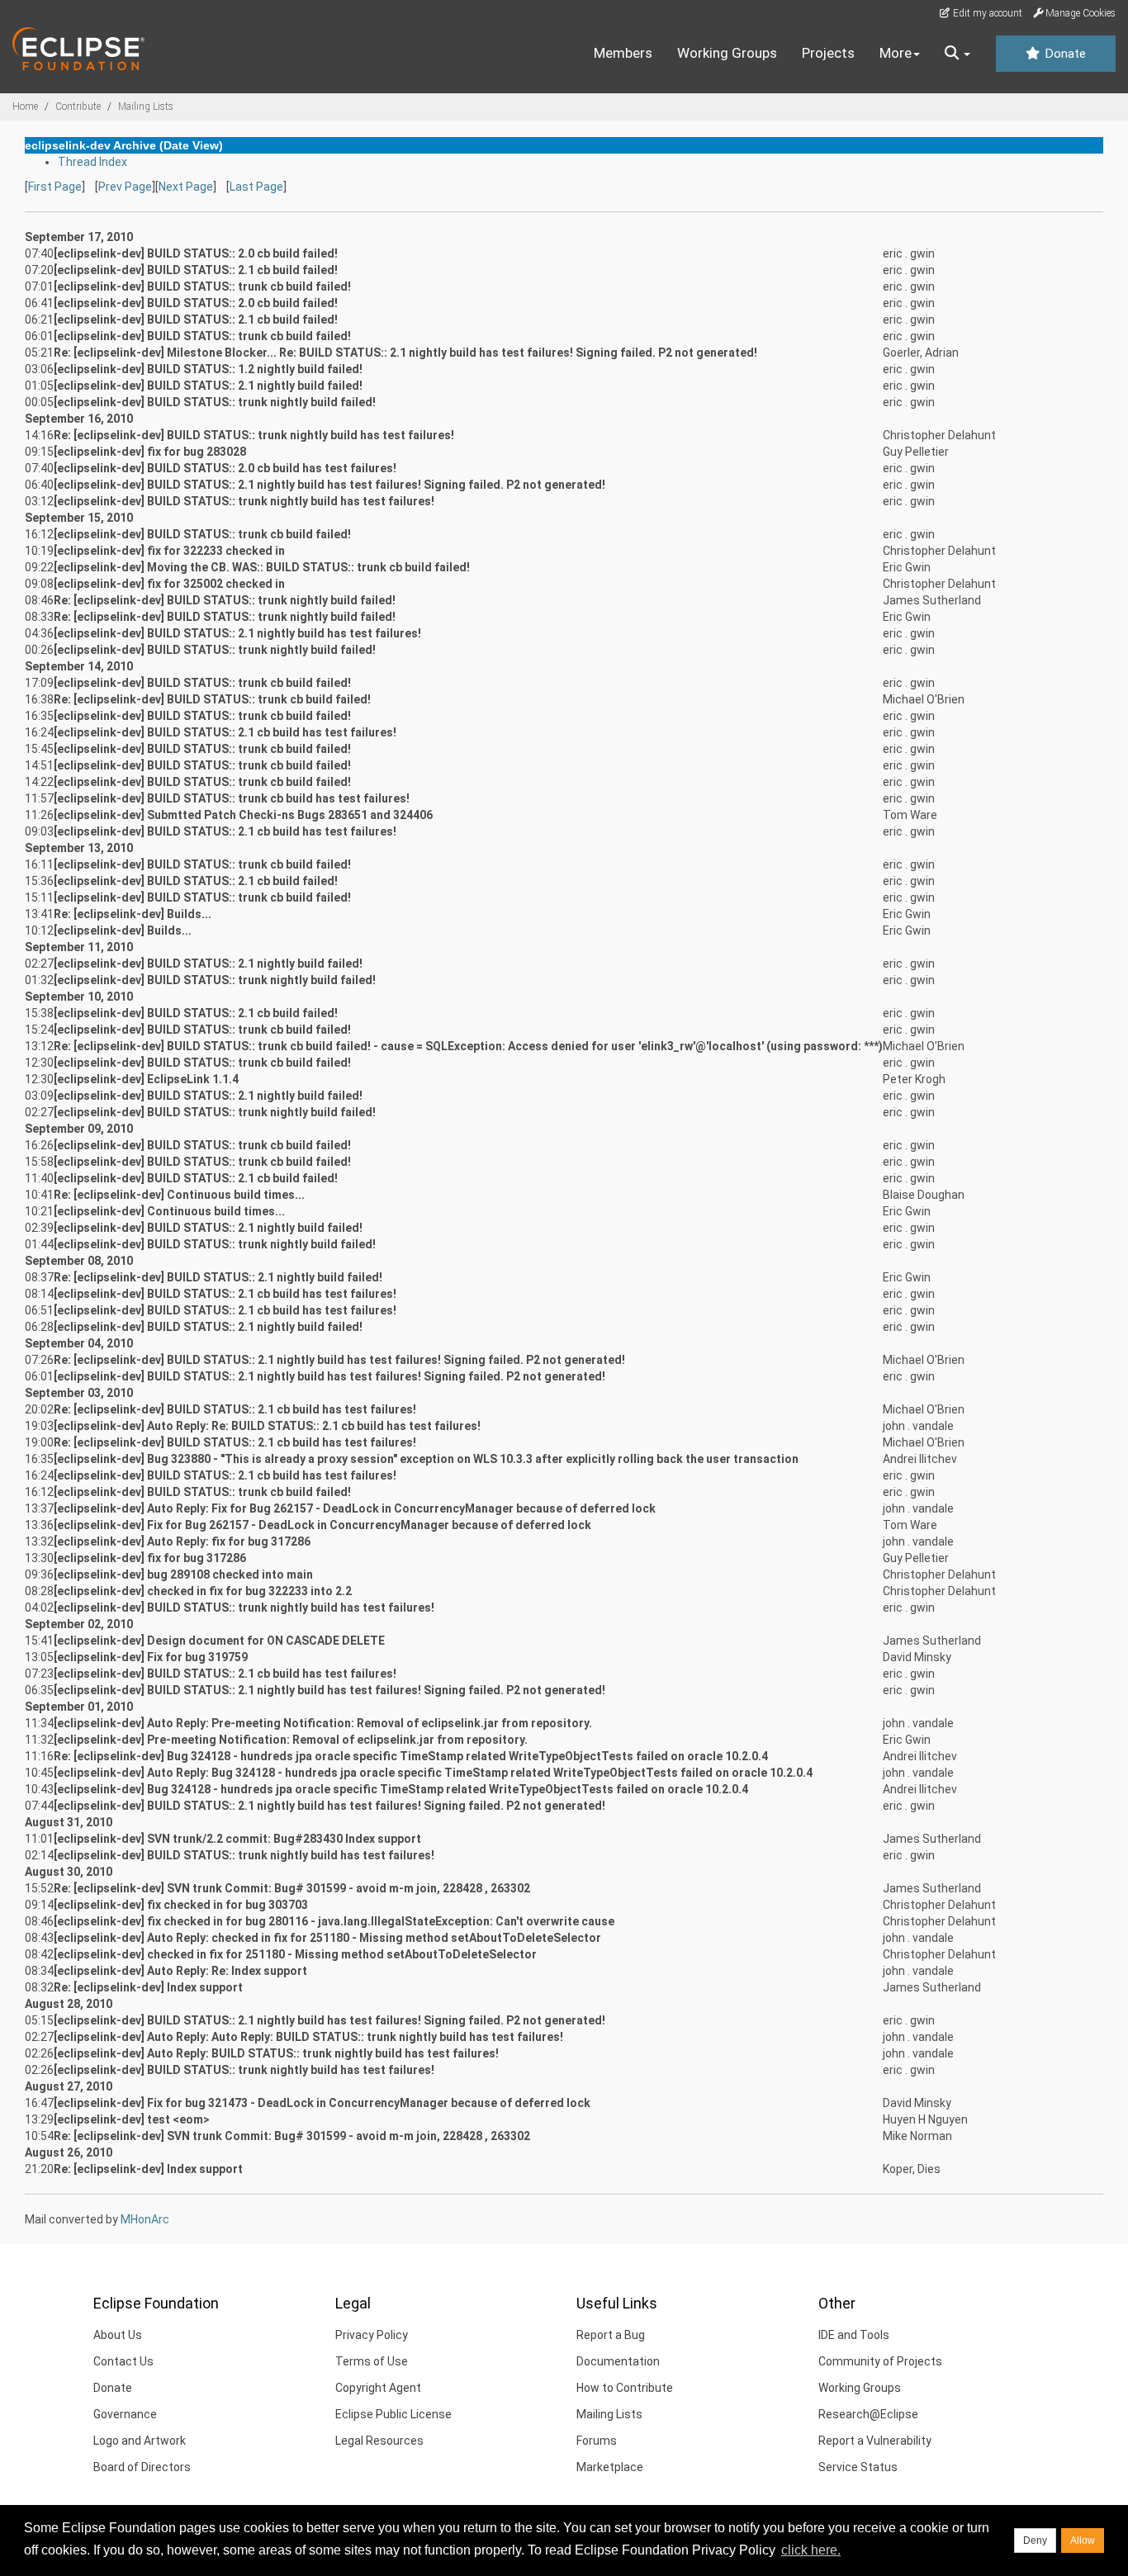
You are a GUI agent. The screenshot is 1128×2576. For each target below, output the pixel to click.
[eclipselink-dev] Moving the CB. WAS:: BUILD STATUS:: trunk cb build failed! (262, 567)
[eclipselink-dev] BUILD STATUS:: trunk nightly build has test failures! (244, 501)
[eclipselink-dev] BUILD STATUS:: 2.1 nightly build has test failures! (237, 633)
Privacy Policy (372, 2335)
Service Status (858, 2467)
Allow (1083, 2540)
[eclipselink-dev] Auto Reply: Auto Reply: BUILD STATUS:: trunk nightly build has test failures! (308, 2037)
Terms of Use (372, 2361)
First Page (55, 187)
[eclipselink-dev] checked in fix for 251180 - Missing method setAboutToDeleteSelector (295, 1954)
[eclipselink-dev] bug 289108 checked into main (183, 1574)
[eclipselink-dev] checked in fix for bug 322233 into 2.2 (203, 1591)
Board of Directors (142, 2467)
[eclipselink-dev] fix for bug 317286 (150, 1558)
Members (623, 53)
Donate (1064, 54)
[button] (957, 54)
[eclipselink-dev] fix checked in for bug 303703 (181, 1905)
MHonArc (145, 2219)
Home (25, 107)
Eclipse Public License (393, 2414)
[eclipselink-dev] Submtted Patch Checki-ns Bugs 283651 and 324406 (243, 815)
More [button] (896, 53)
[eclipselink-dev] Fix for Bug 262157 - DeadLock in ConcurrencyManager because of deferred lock (322, 1525)
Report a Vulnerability (875, 2441)
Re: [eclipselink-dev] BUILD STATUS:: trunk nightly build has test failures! (254, 435)
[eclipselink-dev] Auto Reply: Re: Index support (180, 1971)
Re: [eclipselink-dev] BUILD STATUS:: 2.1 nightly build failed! (218, 1277)
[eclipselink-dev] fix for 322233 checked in (169, 551)
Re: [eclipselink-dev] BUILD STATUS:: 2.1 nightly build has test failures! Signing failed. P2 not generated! (339, 1360)
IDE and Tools (854, 2335)
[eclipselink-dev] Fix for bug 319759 (151, 1657)
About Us (118, 2335)
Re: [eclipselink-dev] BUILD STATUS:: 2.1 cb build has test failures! (235, 1409)
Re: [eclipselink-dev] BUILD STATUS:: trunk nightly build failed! (225, 600)
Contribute (78, 107)
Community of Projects (880, 2361)
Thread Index (92, 162)
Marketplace (610, 2467)
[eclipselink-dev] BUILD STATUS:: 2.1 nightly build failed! (208, 386)
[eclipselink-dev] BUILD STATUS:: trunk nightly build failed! (215, 402)
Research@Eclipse (868, 2414)
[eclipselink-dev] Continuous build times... (169, 1211)
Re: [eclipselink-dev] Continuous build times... (179, 1195)
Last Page (256, 187)
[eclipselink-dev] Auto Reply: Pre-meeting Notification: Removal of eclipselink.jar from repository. (323, 1723)
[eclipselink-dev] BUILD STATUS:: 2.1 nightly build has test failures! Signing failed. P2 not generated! (329, 485)
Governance (125, 2414)
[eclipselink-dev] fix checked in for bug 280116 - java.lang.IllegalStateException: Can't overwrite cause (334, 1921)
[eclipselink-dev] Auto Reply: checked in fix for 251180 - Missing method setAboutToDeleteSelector (327, 1938)
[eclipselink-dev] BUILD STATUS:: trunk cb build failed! (202, 286)
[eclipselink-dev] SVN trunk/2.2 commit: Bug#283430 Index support (237, 1839)
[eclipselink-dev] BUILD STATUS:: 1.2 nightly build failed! (208, 369)
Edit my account (986, 13)
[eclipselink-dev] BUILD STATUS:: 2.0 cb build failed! (196, 253)
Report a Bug (611, 2335)
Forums (597, 2441)
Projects (828, 53)
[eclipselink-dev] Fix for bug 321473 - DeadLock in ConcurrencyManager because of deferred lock (322, 2103)
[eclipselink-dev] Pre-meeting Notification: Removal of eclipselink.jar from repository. (291, 1740)
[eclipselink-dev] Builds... (123, 930)
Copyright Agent (378, 2388)
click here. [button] (811, 2550)
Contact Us (123, 2361)
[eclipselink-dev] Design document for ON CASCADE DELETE (219, 1641)
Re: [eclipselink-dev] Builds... (133, 914)
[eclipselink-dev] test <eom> (132, 2119)
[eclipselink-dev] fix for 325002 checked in (169, 584)
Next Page (186, 187)
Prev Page (125, 187)
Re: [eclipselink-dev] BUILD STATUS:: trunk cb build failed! (212, 699)
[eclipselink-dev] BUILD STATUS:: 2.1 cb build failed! (196, 270)
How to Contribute (625, 2388)
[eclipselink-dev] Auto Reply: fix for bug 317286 (182, 1541)
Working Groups (727, 53)
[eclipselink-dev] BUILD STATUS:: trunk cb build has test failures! (232, 798)
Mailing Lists (146, 107)
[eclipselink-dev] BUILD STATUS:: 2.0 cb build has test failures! (225, 468)
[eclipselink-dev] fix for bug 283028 (150, 452)
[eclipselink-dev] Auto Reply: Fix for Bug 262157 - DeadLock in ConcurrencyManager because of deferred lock (355, 1508)
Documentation (618, 2361)
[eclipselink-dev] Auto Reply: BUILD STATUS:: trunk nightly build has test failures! (276, 2053)
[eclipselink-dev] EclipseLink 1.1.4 (146, 1079)
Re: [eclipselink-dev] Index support (148, 1987)
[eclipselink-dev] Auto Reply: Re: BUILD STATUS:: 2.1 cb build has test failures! (267, 1426)
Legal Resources (379, 2441)
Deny (1035, 2540)
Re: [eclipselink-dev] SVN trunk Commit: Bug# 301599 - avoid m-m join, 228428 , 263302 (292, 1888)
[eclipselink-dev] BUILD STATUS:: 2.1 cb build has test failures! (225, 732)
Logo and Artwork (140, 2441)
